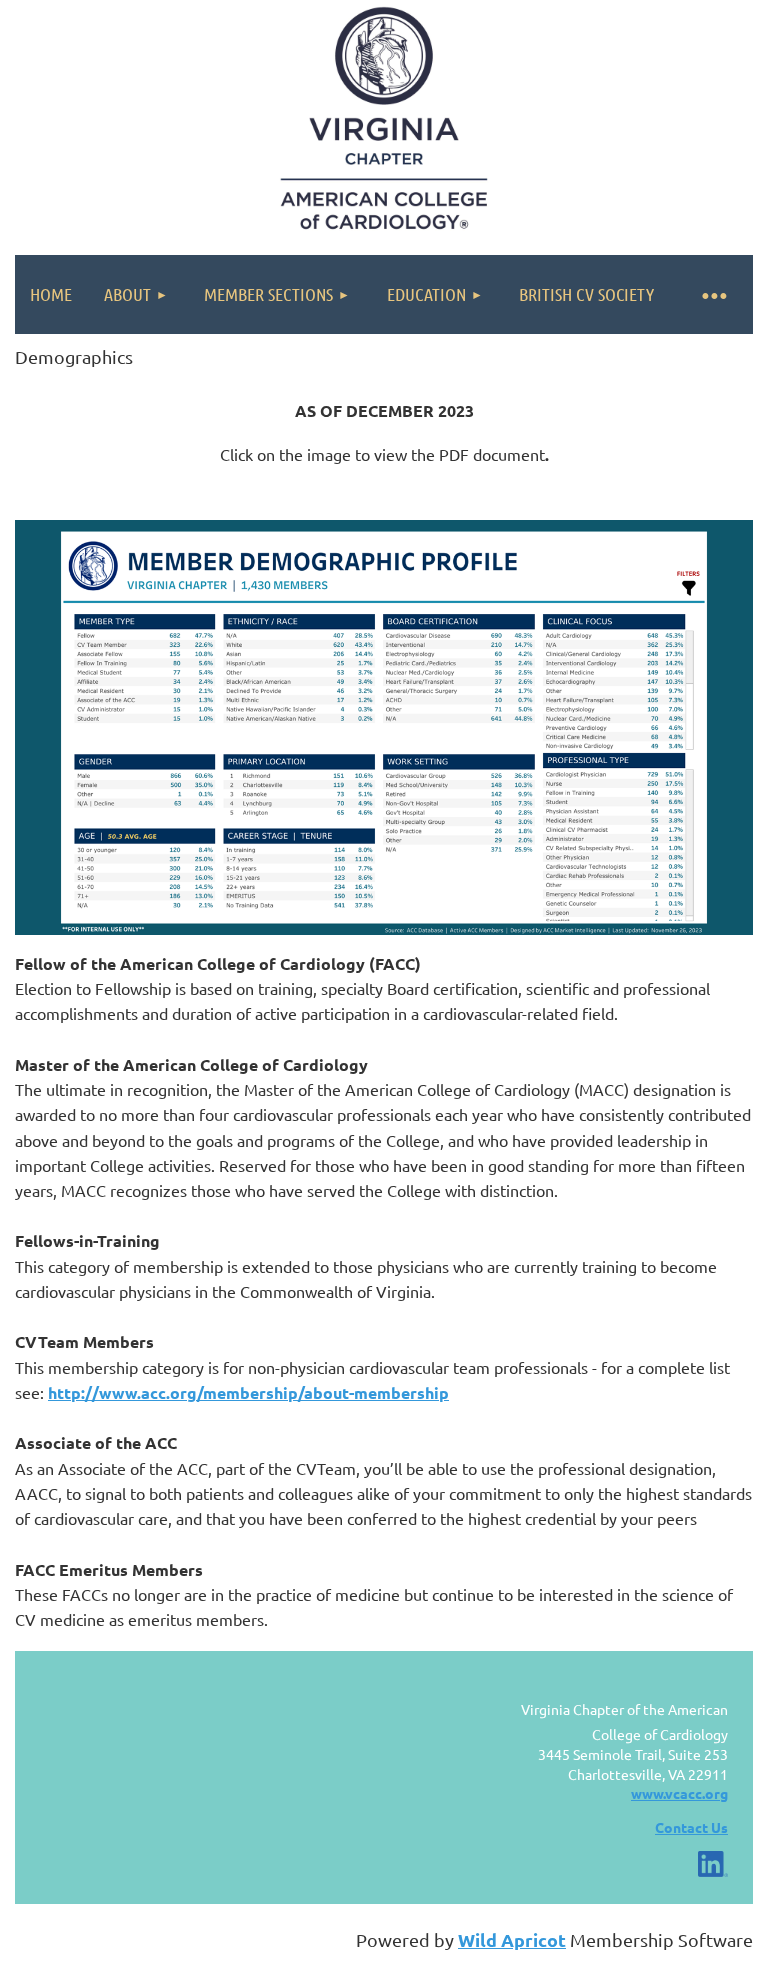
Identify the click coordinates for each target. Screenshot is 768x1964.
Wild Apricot (512, 1939)
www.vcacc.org (679, 1793)
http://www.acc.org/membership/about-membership (248, 1392)
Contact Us (691, 1827)
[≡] (713, 294)
